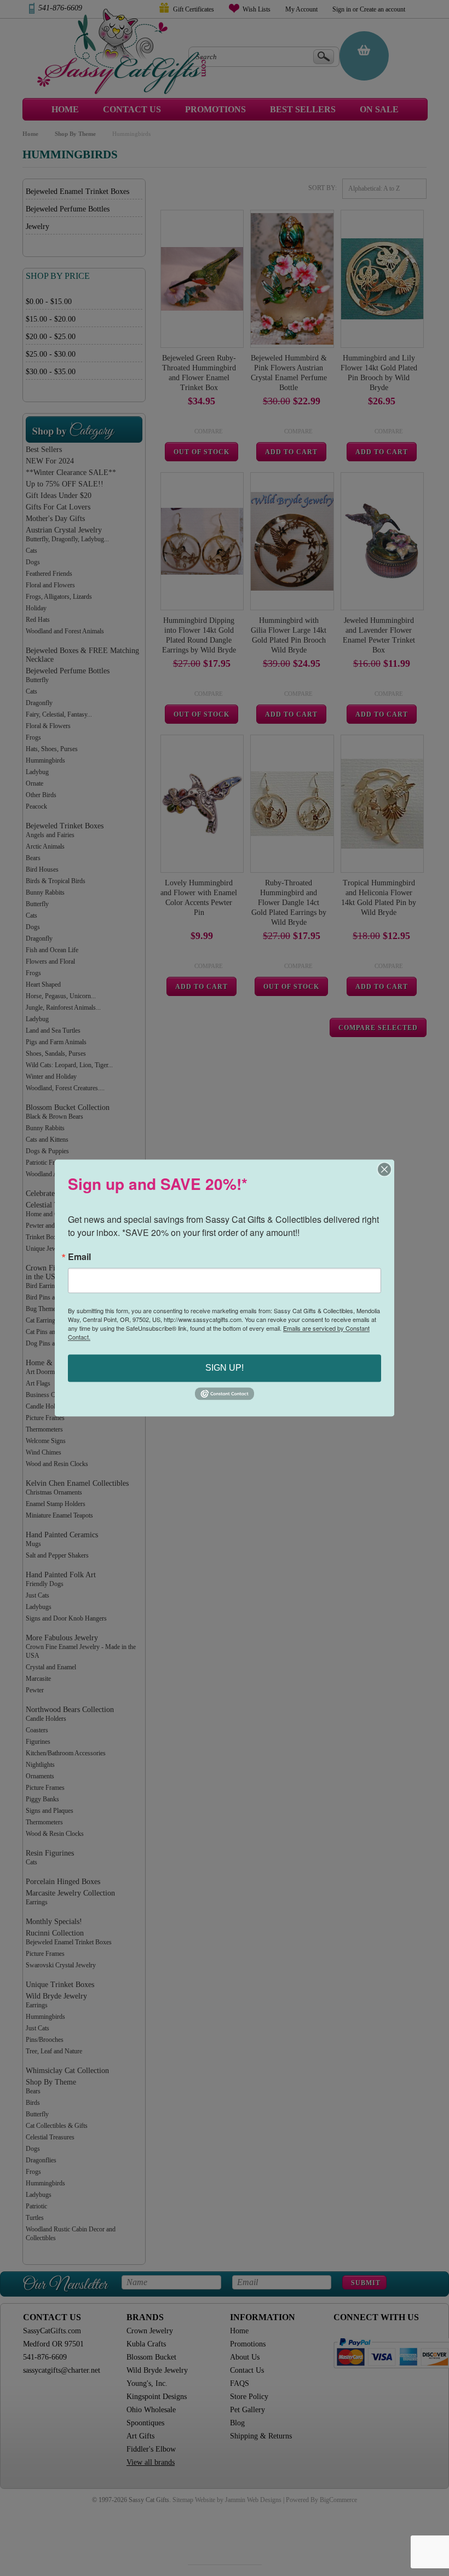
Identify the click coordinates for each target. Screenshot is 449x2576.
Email (79, 1257)
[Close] (384, 1169)
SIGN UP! (225, 1368)
